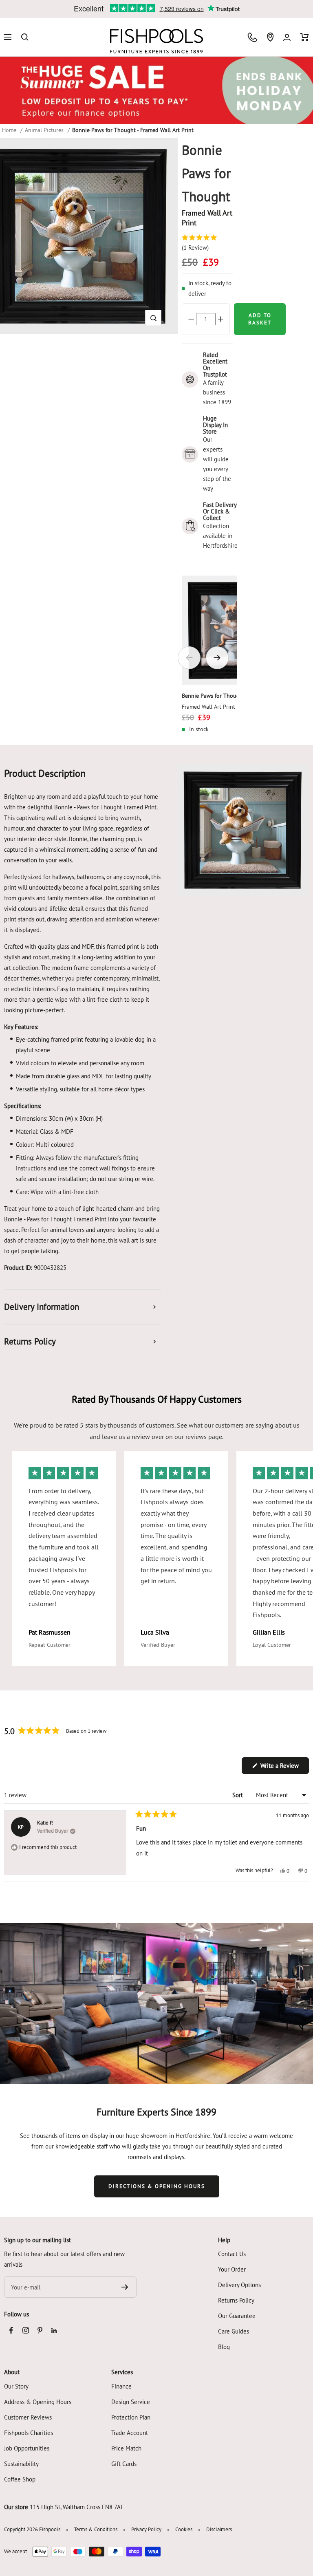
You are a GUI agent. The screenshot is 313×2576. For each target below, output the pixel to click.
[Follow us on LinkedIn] (54, 2330)
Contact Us (232, 2254)
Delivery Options (239, 2285)
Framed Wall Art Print (208, 707)
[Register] (125, 2287)
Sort (238, 1795)
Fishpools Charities (29, 2433)
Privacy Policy (146, 2529)
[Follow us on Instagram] (25, 2330)
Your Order (232, 2269)
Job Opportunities (27, 2448)
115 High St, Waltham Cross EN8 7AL (77, 2507)
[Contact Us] (252, 37)
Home (9, 130)
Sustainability (21, 2464)
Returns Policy (236, 2300)
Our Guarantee (237, 2316)
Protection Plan (131, 2417)
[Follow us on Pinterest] (40, 2330)
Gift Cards (124, 2464)
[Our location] (270, 37)
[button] (153, 318)
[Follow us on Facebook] (11, 2330)
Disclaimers (219, 2529)
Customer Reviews (28, 2417)
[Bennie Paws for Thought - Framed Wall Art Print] (237, 630)
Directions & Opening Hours (157, 2186)
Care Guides (234, 2331)
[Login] (287, 37)
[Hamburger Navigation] (8, 37)
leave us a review (126, 1437)
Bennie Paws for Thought (213, 696)
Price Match (126, 2448)
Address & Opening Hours (38, 2402)
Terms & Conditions (96, 2529)
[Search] (25, 37)
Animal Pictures (44, 130)
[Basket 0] (305, 37)
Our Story (16, 2386)
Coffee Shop (20, 2479)
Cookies (184, 2529)
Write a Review (284, 1768)
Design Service (131, 2402)
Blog (224, 2347)
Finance (121, 2386)
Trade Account (130, 2433)
